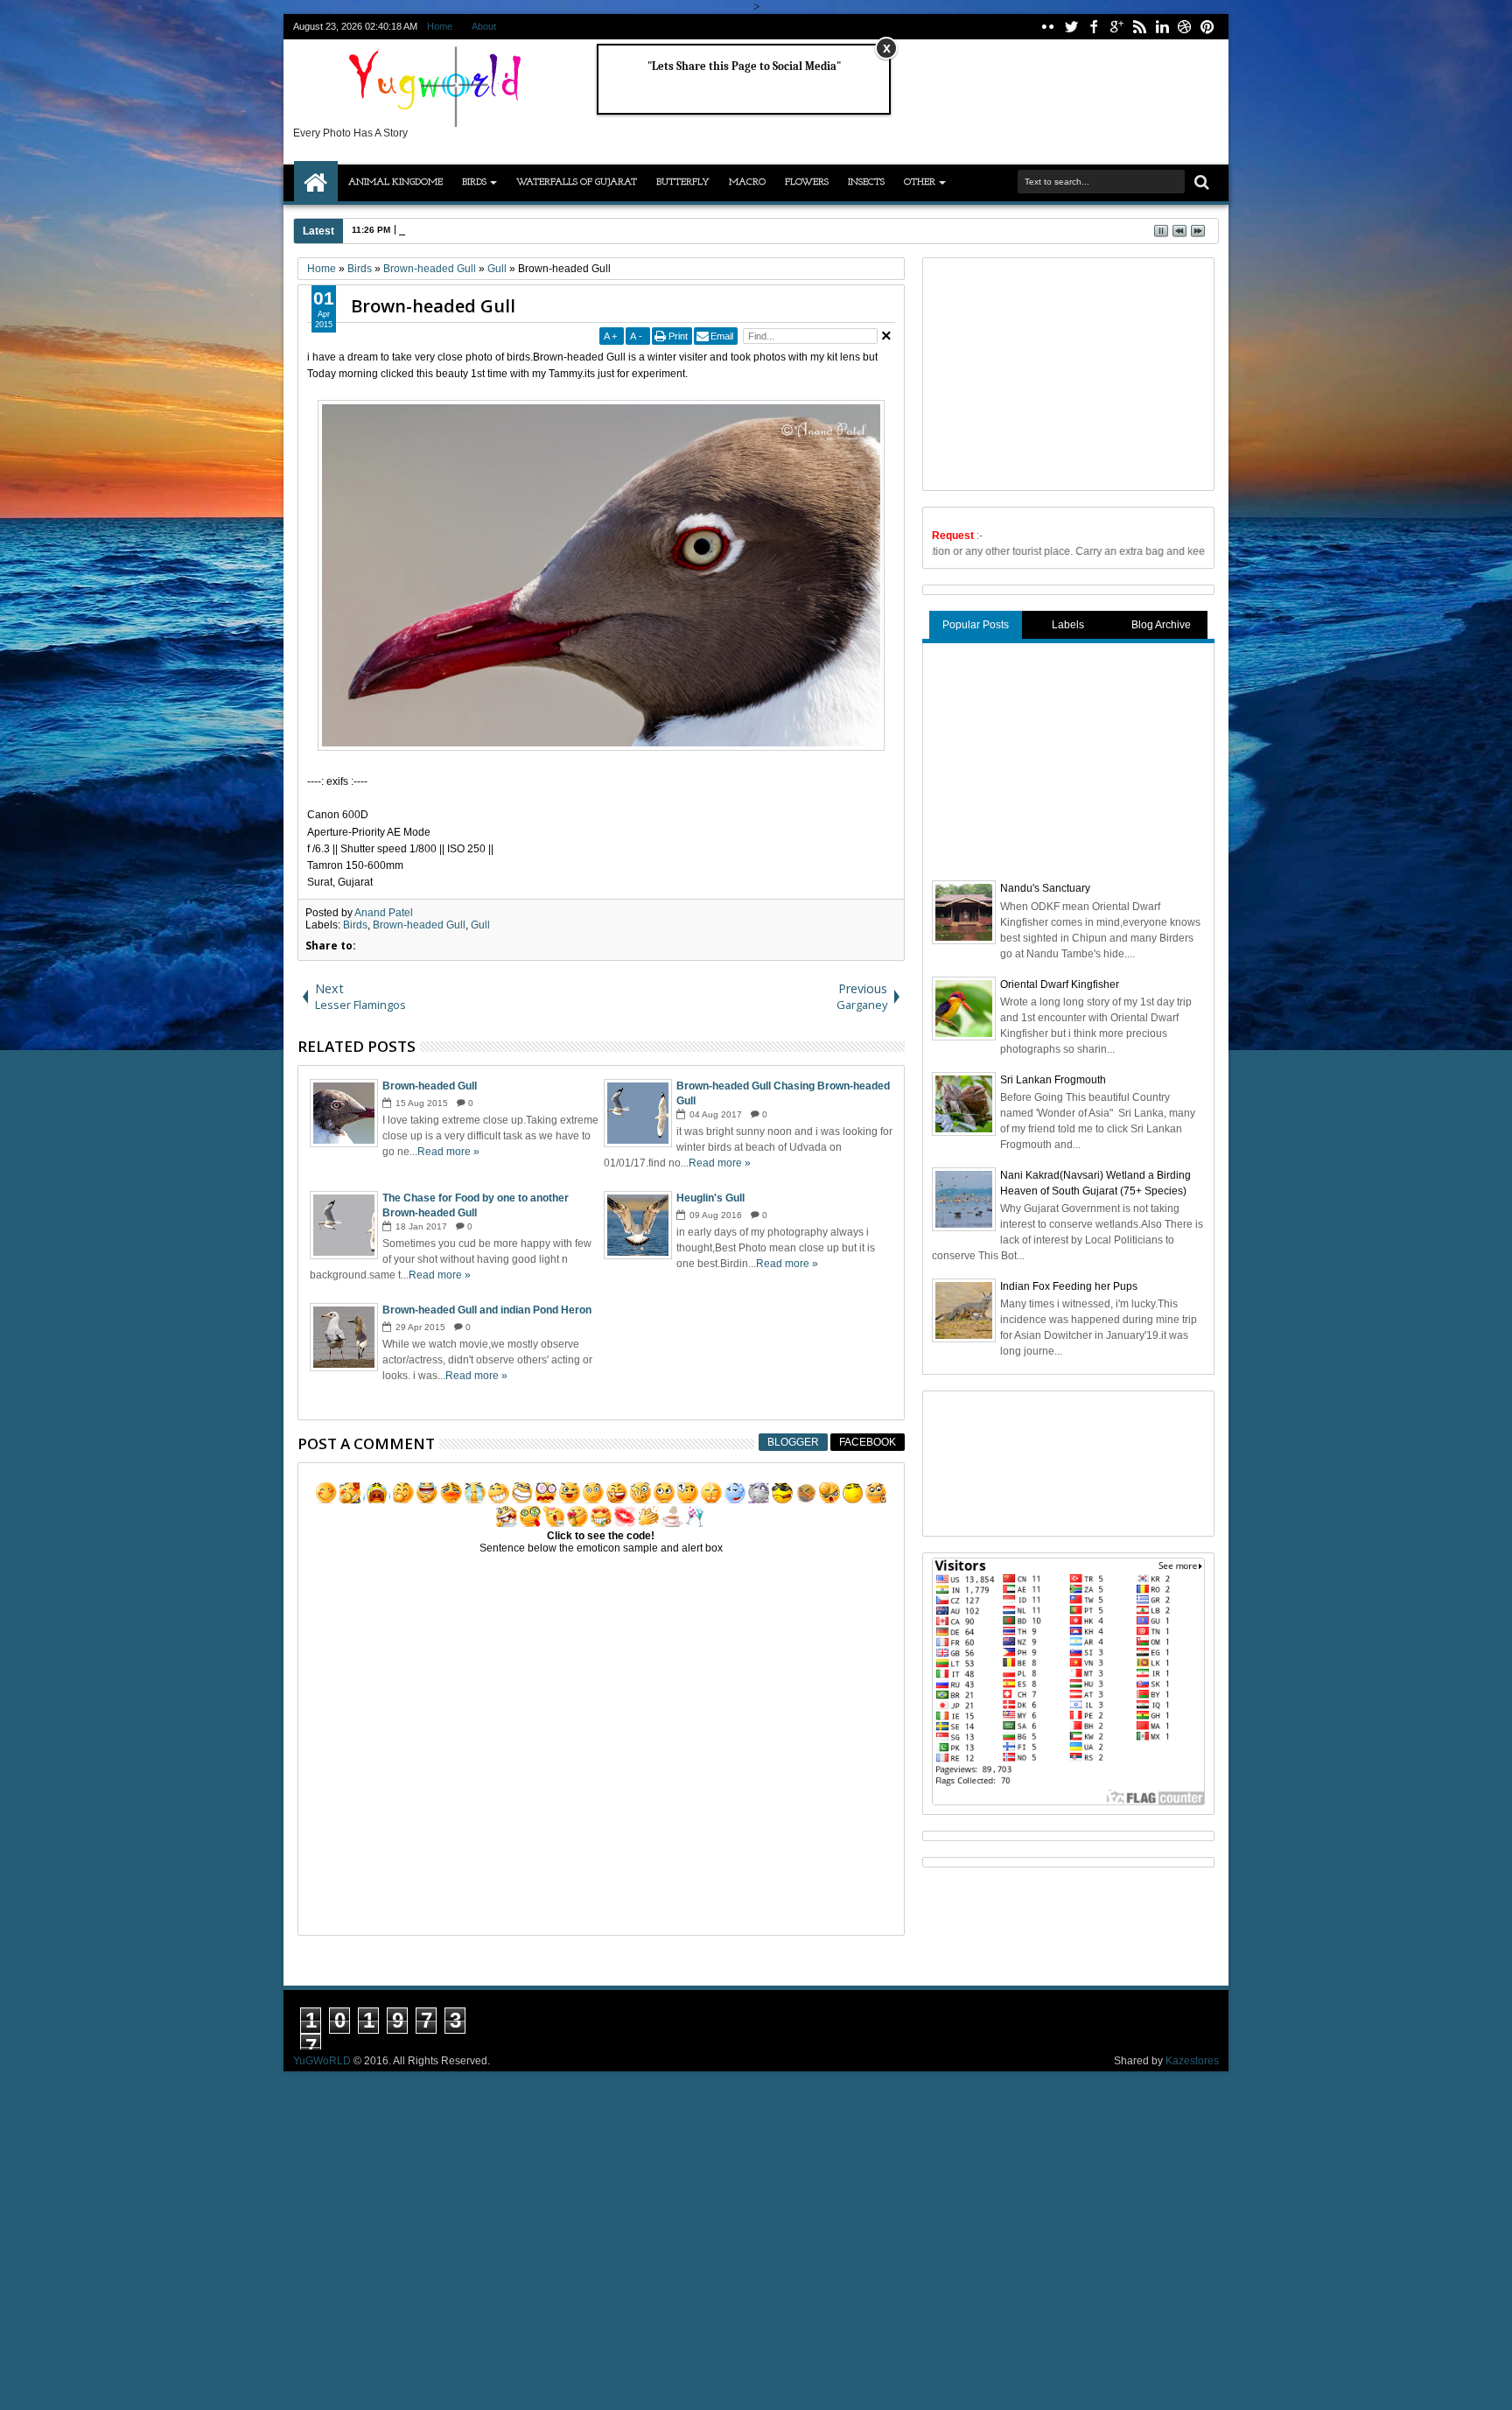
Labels (1068, 625)
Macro (747, 182)
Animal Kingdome (395, 182)
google (1116, 27)
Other (920, 182)
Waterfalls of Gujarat (577, 182)
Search (1200, 182)
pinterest (1207, 27)
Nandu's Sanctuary (1045, 888)
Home (440, 26)
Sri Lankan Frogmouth (1053, 1080)
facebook (1094, 27)
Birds (474, 182)
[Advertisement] (1063, 372)
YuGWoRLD (322, 2061)
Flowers (807, 182)
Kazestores (1192, 2061)
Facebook (868, 1442)
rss (1139, 27)
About (484, 26)
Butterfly (683, 182)
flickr (1048, 27)
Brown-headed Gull (433, 306)
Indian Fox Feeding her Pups (1069, 1286)
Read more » (448, 1152)
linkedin (1162, 27)
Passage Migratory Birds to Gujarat (473, 230)
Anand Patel (384, 913)
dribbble (1185, 27)
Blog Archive (1161, 625)
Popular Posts (976, 625)
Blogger (793, 1442)
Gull (480, 925)
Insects (866, 182)
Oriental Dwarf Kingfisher (1060, 984)
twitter (1071, 27)
